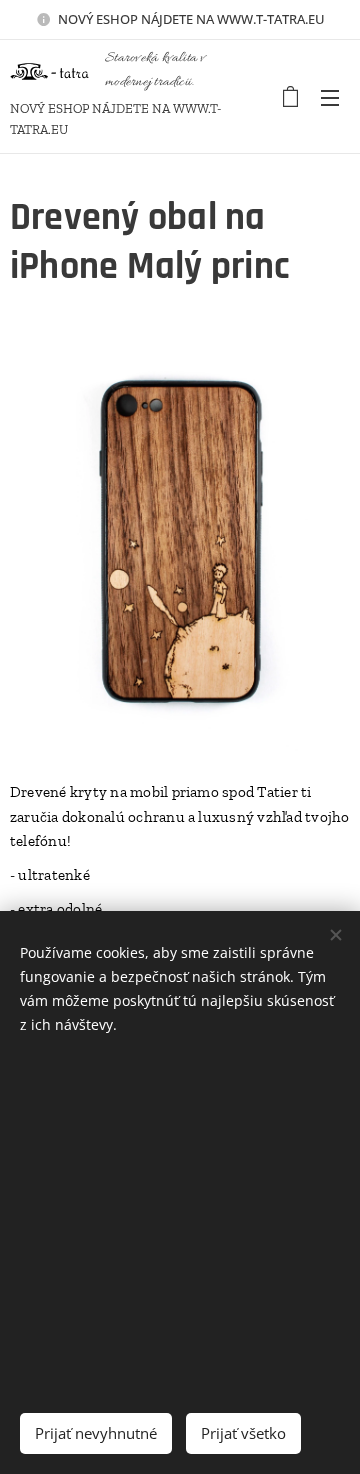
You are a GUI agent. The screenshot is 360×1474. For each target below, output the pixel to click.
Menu (330, 97)
